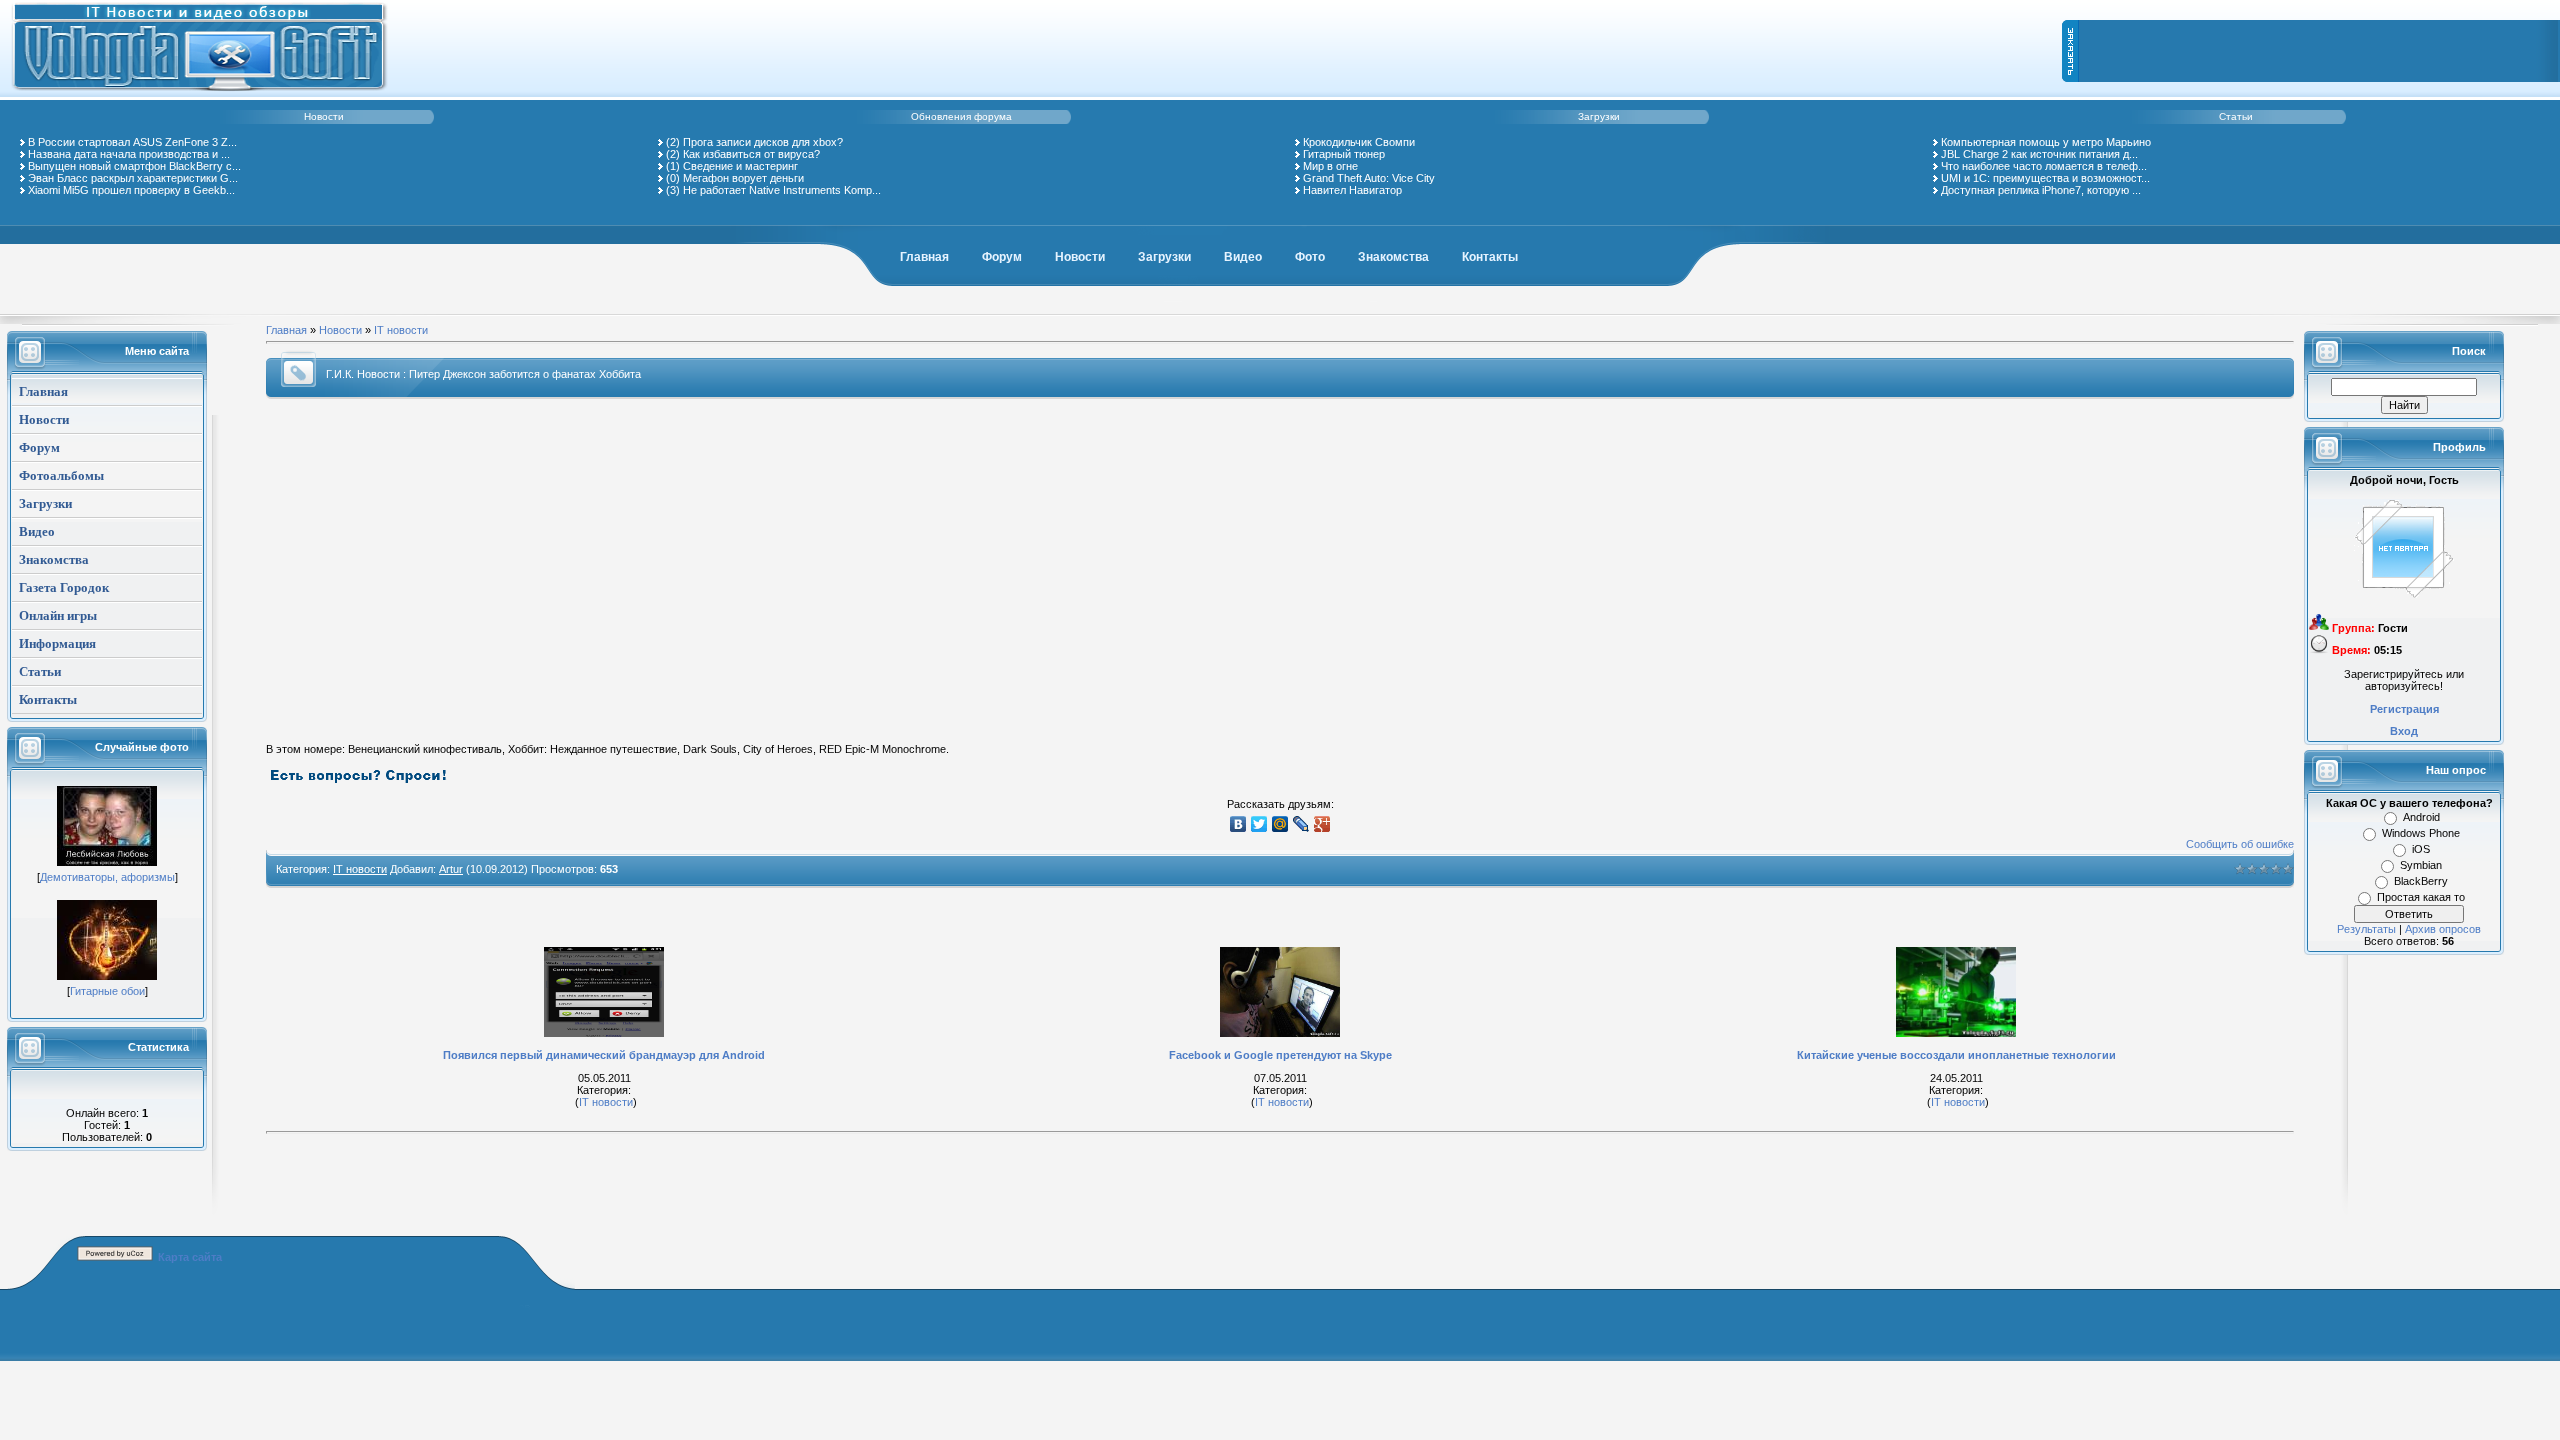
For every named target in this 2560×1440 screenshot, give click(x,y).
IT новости (401, 330)
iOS (2421, 849)
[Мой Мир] (1280, 824)
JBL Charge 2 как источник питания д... (2039, 154)
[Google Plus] (1322, 824)
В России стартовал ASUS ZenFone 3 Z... (132, 142)
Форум (1002, 257)
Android (2421, 817)
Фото (1310, 257)
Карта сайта (190, 1257)
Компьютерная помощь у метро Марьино (2046, 142)
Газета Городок (64, 587)
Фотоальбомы (61, 475)
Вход (2404, 731)
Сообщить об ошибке (2240, 844)
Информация (57, 643)
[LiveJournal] (1301, 824)
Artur (451, 869)
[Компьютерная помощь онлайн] (200, 94)
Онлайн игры (58, 615)
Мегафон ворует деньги (743, 178)
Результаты (2366, 929)
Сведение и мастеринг (740, 166)
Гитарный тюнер (1344, 154)
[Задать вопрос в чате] (359, 781)
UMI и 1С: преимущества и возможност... (2045, 178)
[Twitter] (1259, 824)
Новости (324, 116)
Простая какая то (2421, 897)
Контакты (1490, 257)
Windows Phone (2421, 833)
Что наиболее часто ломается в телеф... (2044, 166)
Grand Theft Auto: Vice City (1369, 178)
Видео (1243, 257)
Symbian (2421, 865)
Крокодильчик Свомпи (1359, 142)
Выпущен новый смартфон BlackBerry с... (134, 166)
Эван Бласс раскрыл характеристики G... (133, 178)
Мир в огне (1330, 166)
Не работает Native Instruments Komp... (782, 190)
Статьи (2236, 116)
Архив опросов (2443, 929)
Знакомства (1393, 257)
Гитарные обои (107, 991)
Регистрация (2404, 709)
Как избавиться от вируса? (751, 154)
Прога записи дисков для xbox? (763, 142)
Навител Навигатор (1352, 190)
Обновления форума (961, 116)
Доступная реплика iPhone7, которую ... (2041, 190)
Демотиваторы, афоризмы (107, 877)
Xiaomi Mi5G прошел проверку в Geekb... (131, 190)
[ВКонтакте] (1238, 824)
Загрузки (1599, 116)
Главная (924, 257)
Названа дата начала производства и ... (129, 154)
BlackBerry (2421, 881)
